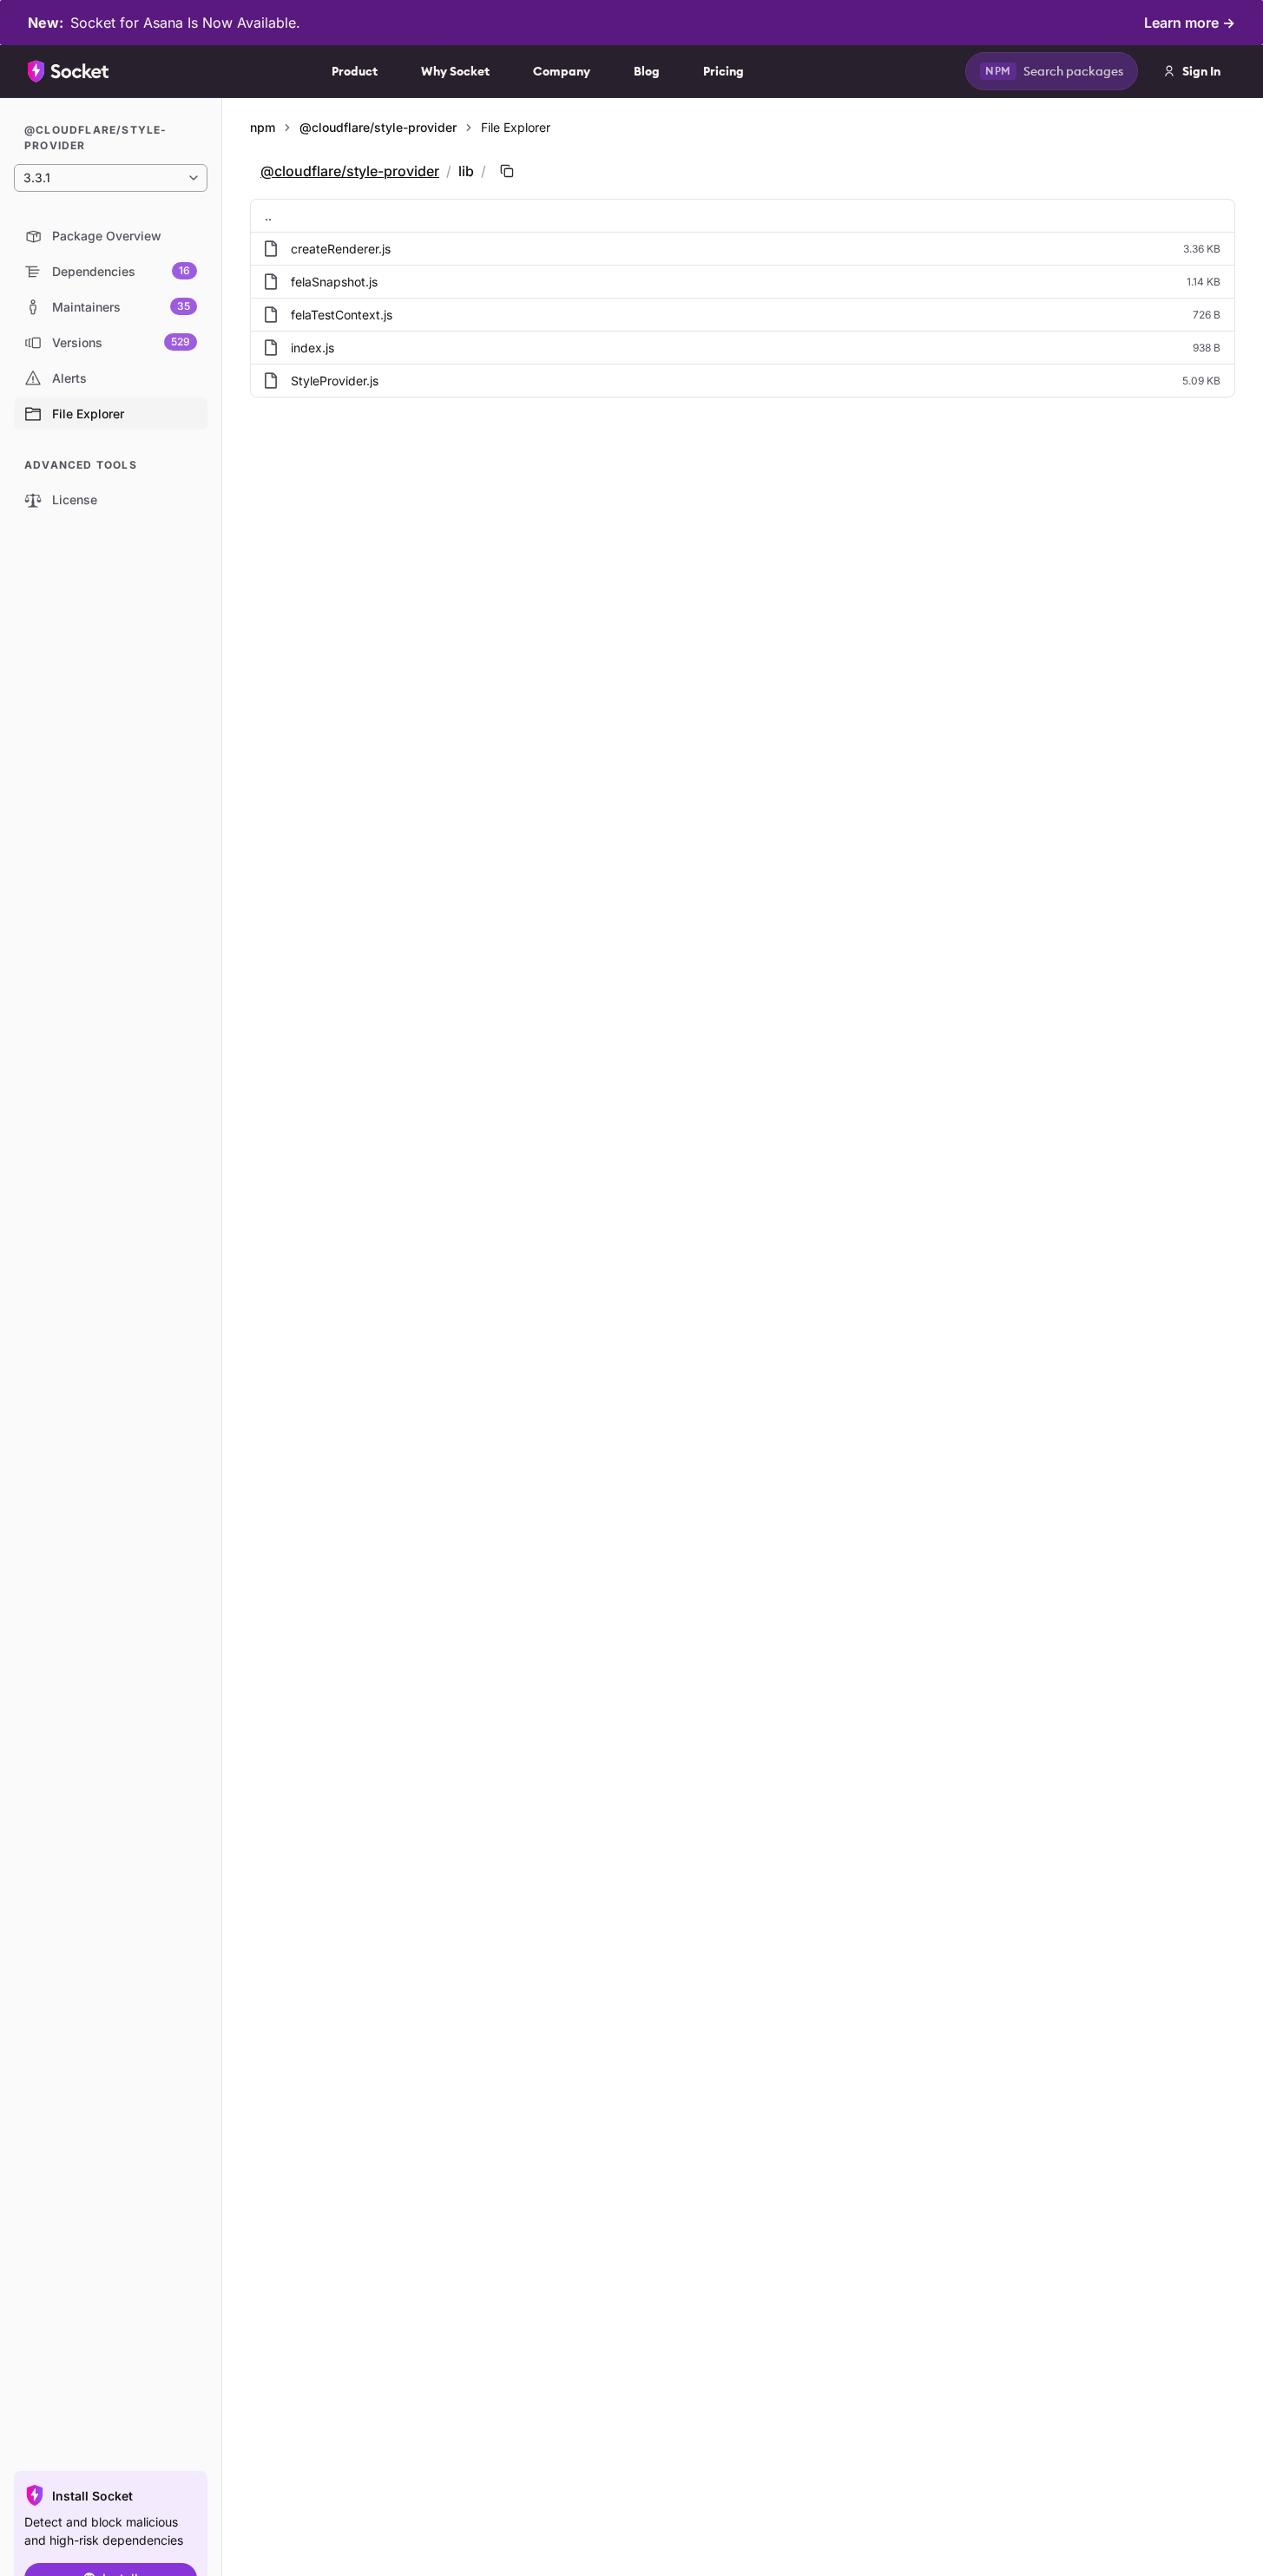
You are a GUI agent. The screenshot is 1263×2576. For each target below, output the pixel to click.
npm (263, 127)
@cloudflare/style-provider (378, 127)
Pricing (724, 71)
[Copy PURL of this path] (507, 171)
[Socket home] (69, 71)
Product (355, 71)
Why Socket (455, 71)
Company (562, 71)
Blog (647, 71)
